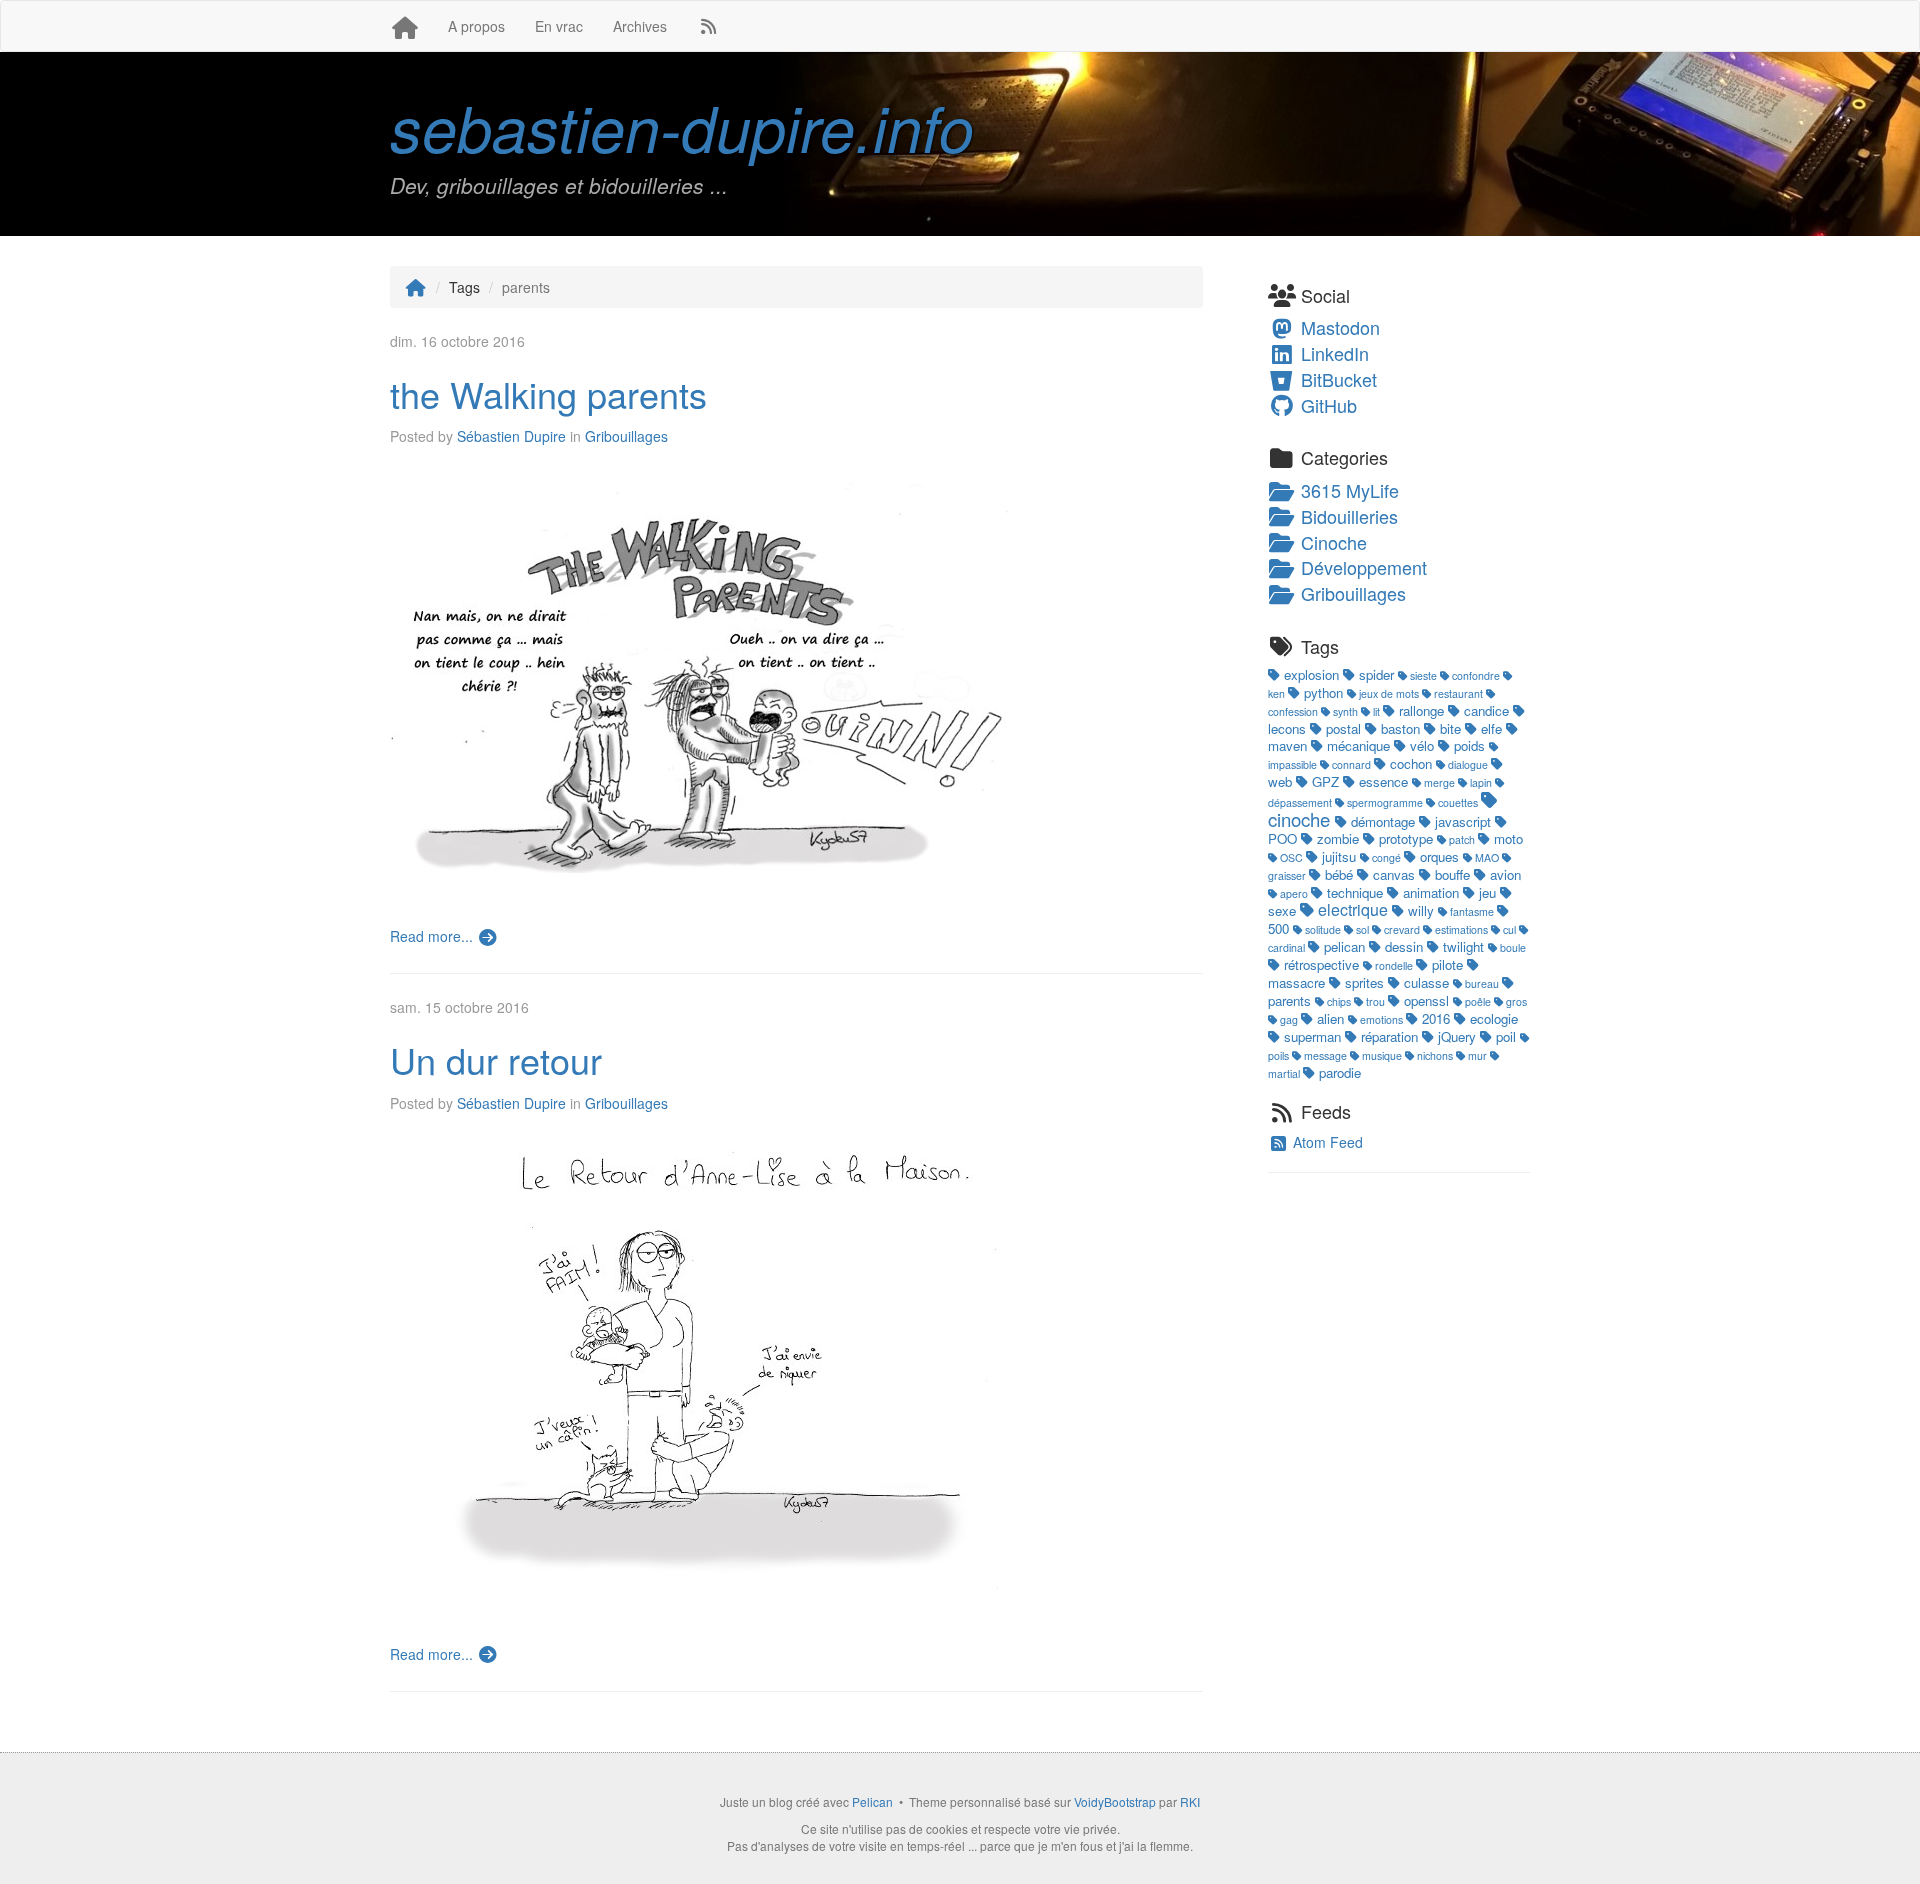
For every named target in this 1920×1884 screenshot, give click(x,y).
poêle (1478, 1001)
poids (1469, 745)
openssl (1426, 1000)
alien (1330, 1018)
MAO (1487, 857)
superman (1312, 1036)
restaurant (1458, 693)
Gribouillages (626, 436)
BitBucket (1336, 379)
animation (1431, 892)
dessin (1404, 946)
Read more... (433, 936)
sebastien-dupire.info (682, 126)
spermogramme (1385, 802)
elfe (1491, 728)
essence (1383, 781)
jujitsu (1339, 856)
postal (1343, 728)
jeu (1487, 892)
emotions (1381, 1019)
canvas (1394, 874)
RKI (1190, 1801)
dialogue (1468, 764)
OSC (1291, 857)
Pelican (872, 1801)
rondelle (1394, 965)
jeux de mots (1389, 693)
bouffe (1452, 874)
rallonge (1421, 710)
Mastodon (1338, 327)
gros (1515, 1001)
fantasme (1472, 911)
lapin (1481, 782)
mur (1477, 1055)
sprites (1364, 982)
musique (1382, 1055)
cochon (1411, 763)
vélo (1422, 745)
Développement (1361, 567)
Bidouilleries (1347, 516)
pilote (1447, 964)
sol (1362, 929)
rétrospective (1321, 964)
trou (1375, 1001)
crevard (1402, 929)
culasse (1426, 982)
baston (1400, 728)
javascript (1463, 821)
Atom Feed (1326, 1142)
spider (1376, 674)
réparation (1389, 1036)
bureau (1482, 983)
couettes (1458, 802)
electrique (1353, 909)
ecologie (1492, 1018)
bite (1450, 728)
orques (1439, 856)
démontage (1383, 821)
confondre (1476, 675)
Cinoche (1331, 542)
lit (1376, 711)
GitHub (1326, 405)
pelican (1344, 946)
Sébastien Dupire (511, 436)
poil (1506, 1036)
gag (1289, 1019)
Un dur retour (496, 1059)
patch (1462, 839)
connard (1351, 764)
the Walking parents (548, 393)
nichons (1435, 1055)
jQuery (1457, 1036)
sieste (1423, 675)
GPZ (1325, 781)
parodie (1338, 1072)
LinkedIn (1332, 353)
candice (1486, 710)
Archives (640, 26)
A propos (476, 26)
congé (1386, 857)
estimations (1461, 929)
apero (1294, 893)
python (1323, 692)
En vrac (559, 26)
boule (1511, 947)
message (1325, 1055)
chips (1339, 1001)
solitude (1323, 929)
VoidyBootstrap (1115, 1801)
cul (1509, 929)
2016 (1436, 1018)
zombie (1338, 838)
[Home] (416, 287)
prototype (1406, 838)
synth (1345, 711)
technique (1355, 892)
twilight (1463, 946)
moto (1506, 838)
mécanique (1358, 745)
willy (1421, 910)
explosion (1311, 674)
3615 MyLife (1347, 490)
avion (1503, 874)
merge (1439, 782)
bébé (1339, 874)
